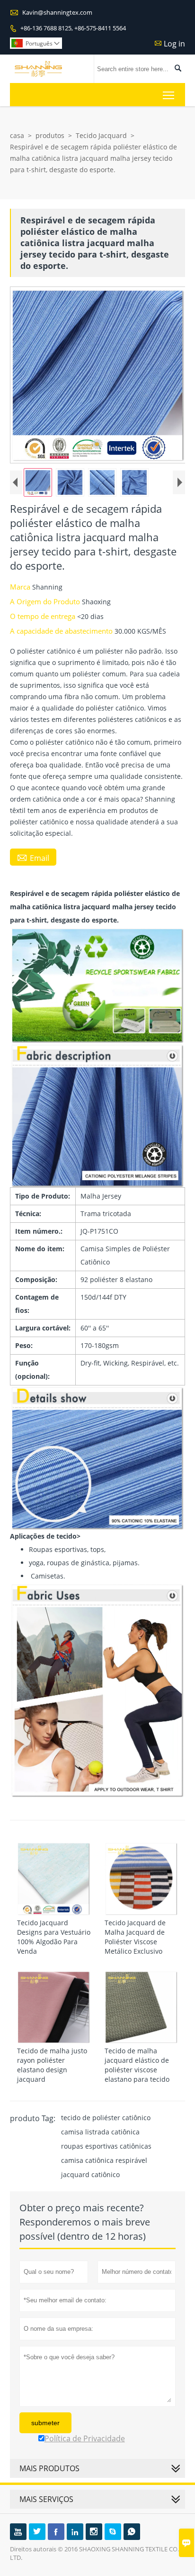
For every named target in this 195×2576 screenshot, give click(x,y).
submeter (45, 2423)
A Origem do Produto (46, 601)
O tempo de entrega (44, 616)
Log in (174, 44)
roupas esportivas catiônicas (106, 2146)
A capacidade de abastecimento (62, 631)
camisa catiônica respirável (104, 2160)
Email (33, 858)
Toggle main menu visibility (169, 95)
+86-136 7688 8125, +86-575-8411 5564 (73, 28)
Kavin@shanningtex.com (57, 12)
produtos (50, 135)
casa (17, 135)
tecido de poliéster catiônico (106, 2118)
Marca (21, 587)
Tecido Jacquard (101, 135)
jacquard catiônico (90, 2174)
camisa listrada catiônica (100, 2132)
